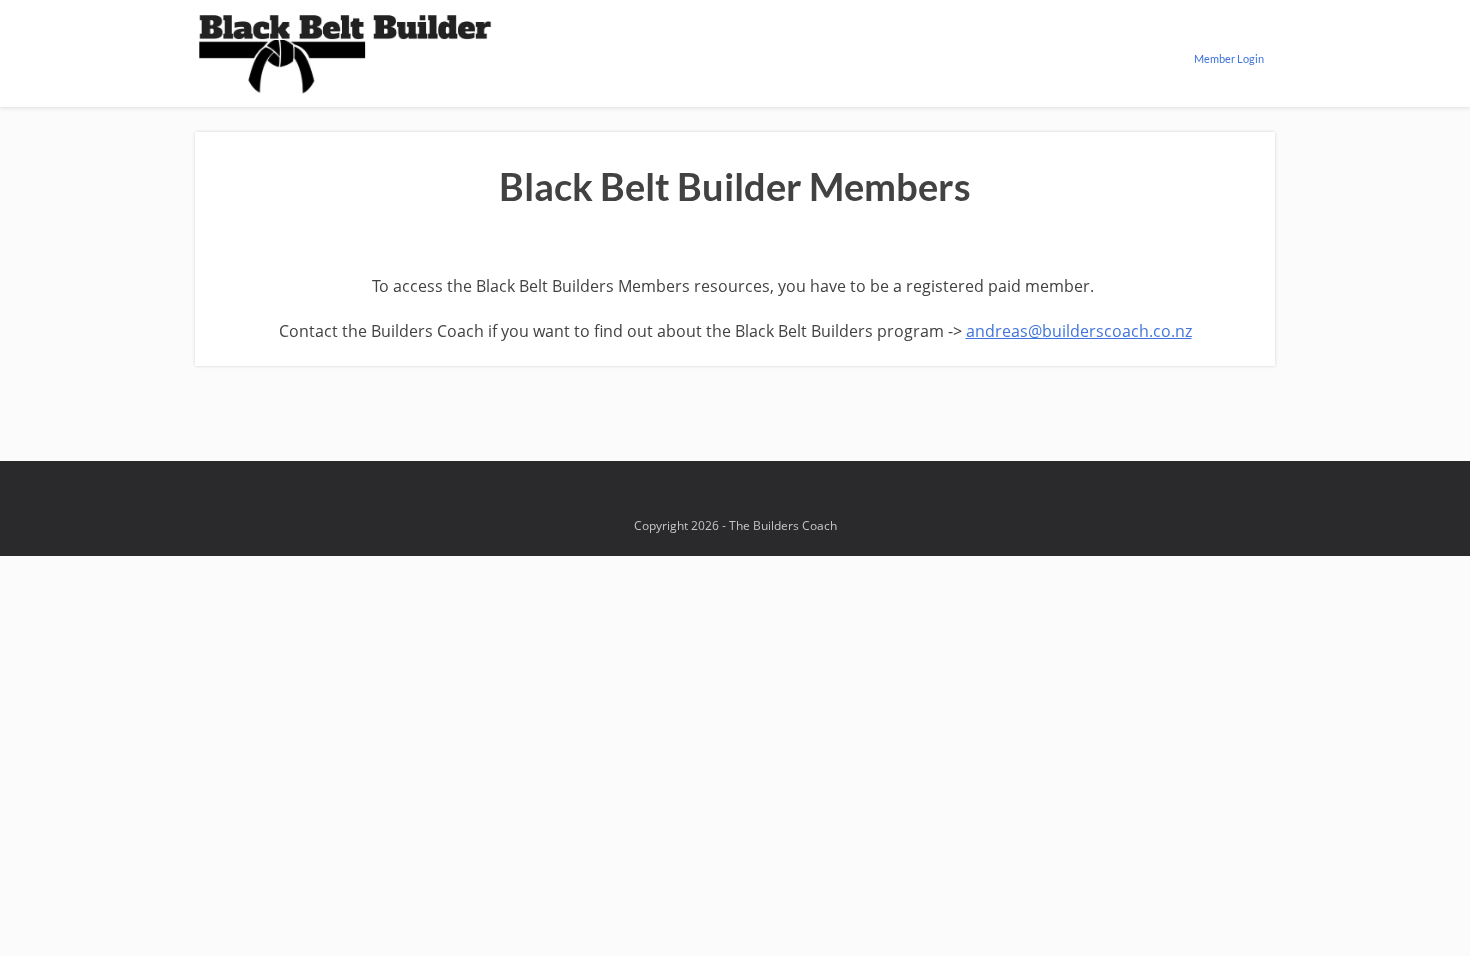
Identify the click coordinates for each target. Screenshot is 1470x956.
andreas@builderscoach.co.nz (1079, 331)
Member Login (1229, 58)
